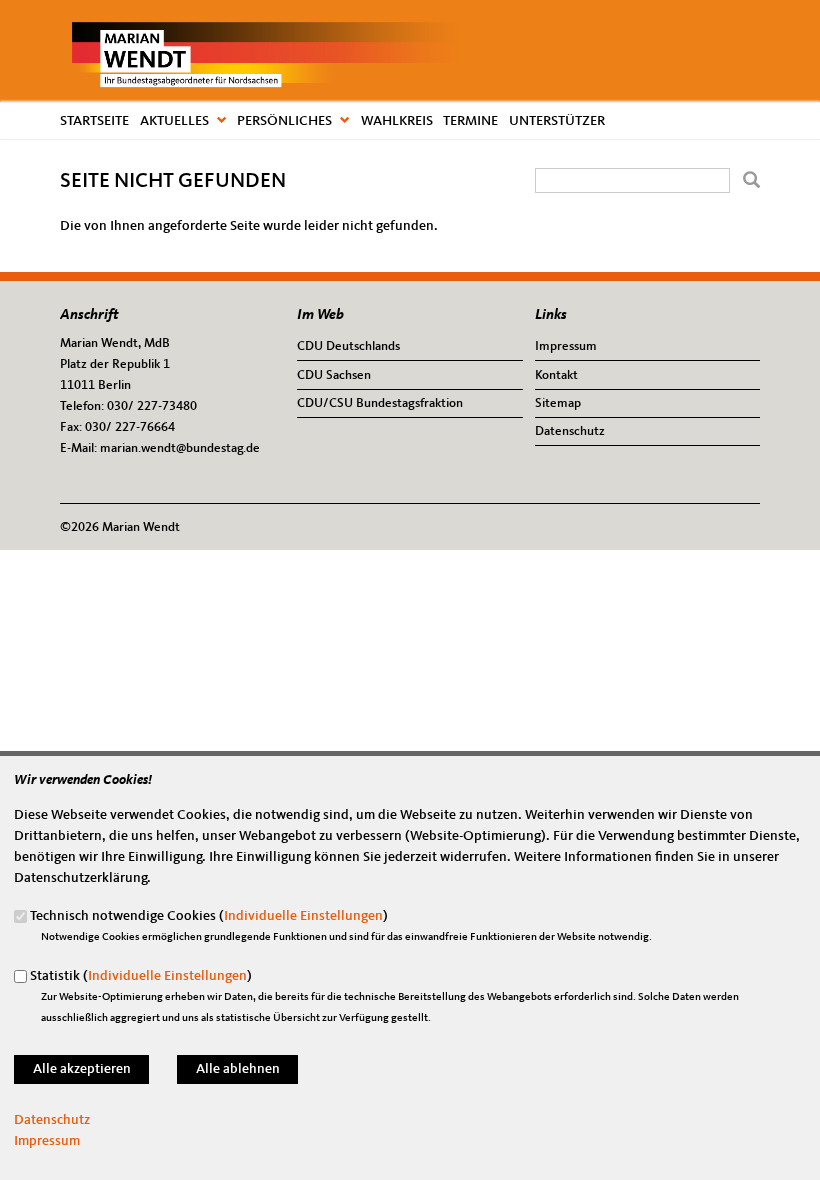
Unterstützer (557, 121)
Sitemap (558, 403)
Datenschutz (570, 431)
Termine (470, 121)
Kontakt (556, 375)
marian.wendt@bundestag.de (180, 448)
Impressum (566, 346)
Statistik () (141, 976)
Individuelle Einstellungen (303, 916)
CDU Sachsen (334, 375)
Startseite (94, 121)
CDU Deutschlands (348, 346)
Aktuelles (174, 121)
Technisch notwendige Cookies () (209, 916)
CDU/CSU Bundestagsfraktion (380, 403)
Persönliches (284, 121)
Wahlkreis (397, 121)
